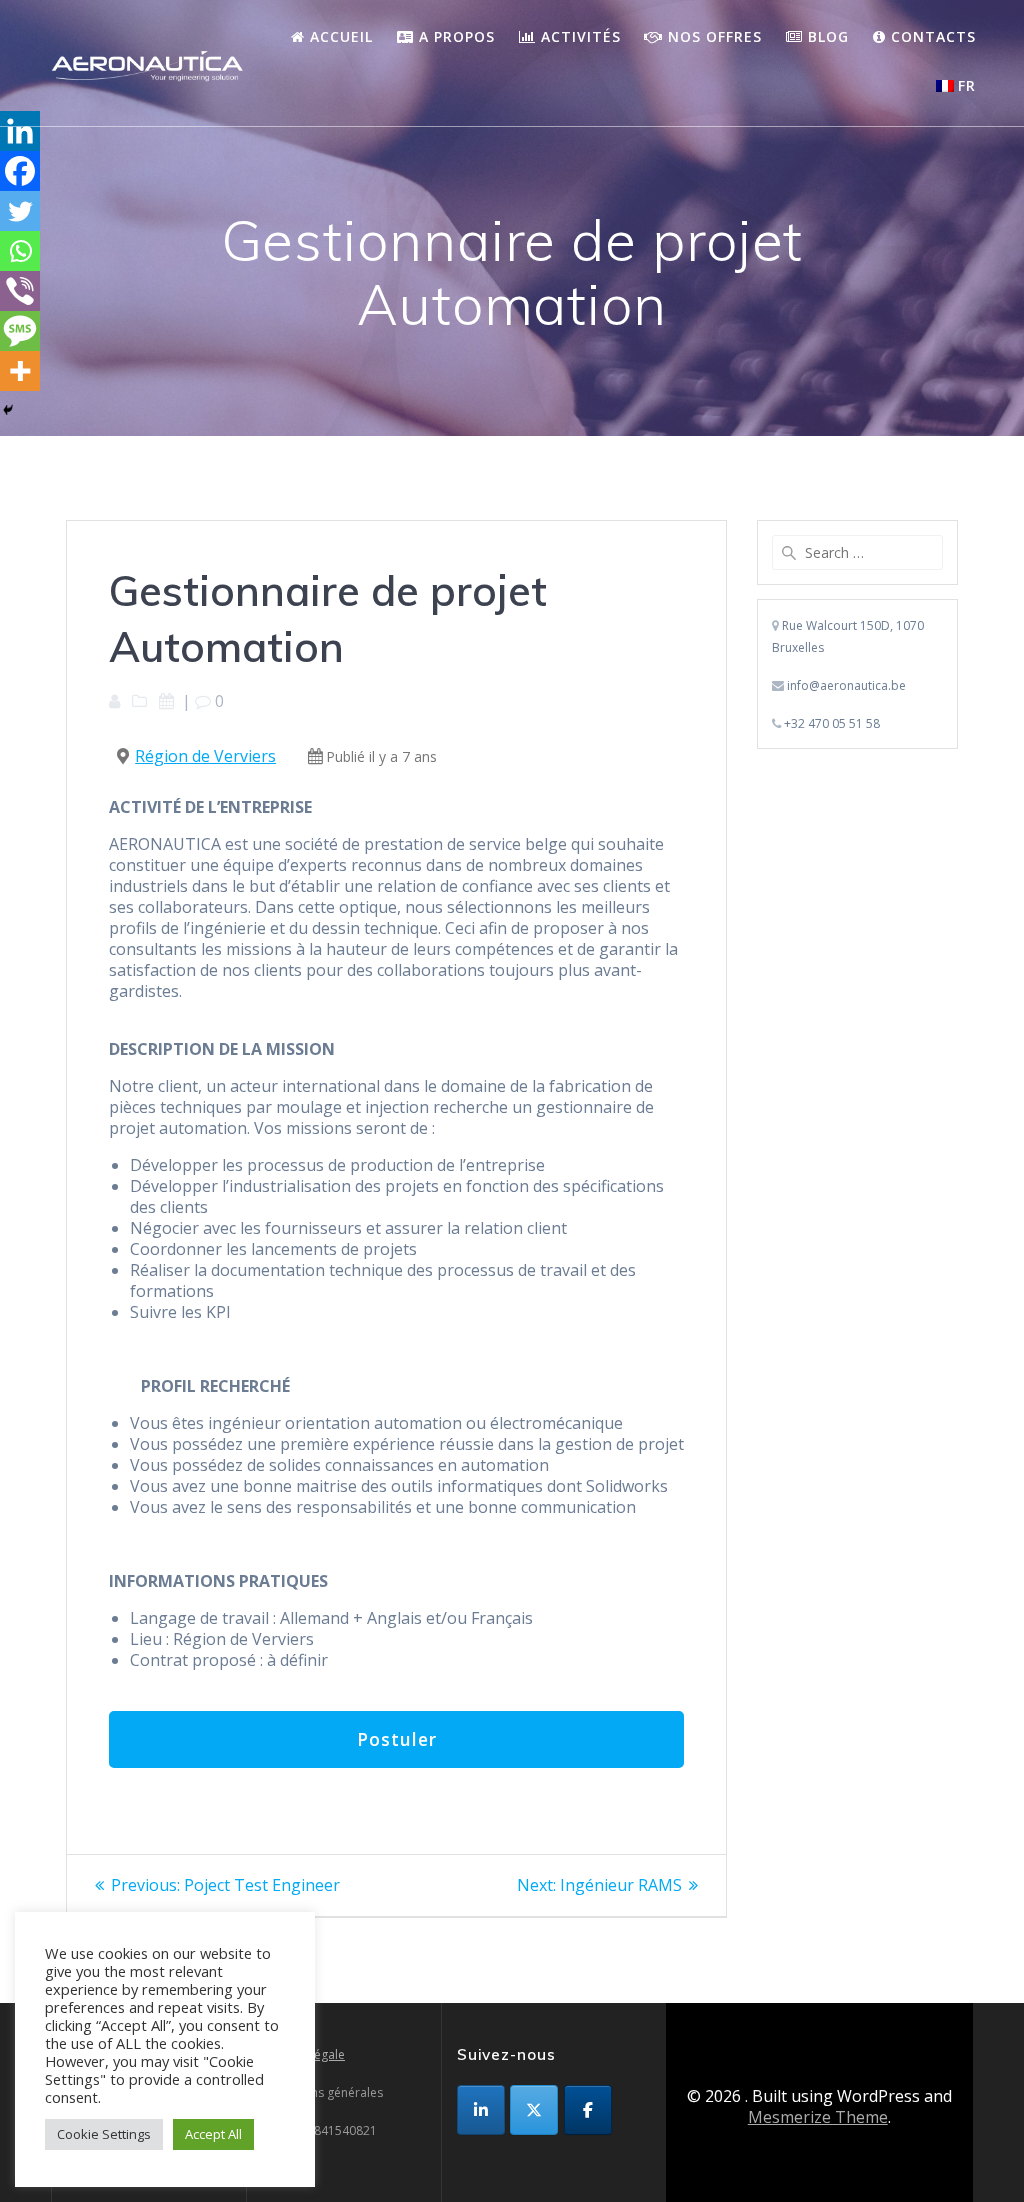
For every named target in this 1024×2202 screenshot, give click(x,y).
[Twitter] (20, 211)
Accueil (339, 36)
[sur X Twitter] (534, 2110)
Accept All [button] (213, 2134)
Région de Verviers (205, 756)
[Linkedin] (20, 131)
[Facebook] (20, 171)
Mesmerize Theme (818, 2117)
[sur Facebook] (588, 2110)
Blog (826, 36)
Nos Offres (712, 36)
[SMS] (20, 331)
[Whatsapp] (20, 251)
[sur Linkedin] (481, 2110)
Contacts (931, 36)
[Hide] (8, 410)
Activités (578, 36)
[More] (20, 371)
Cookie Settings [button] (104, 2134)
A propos (454, 36)
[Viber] (20, 291)
